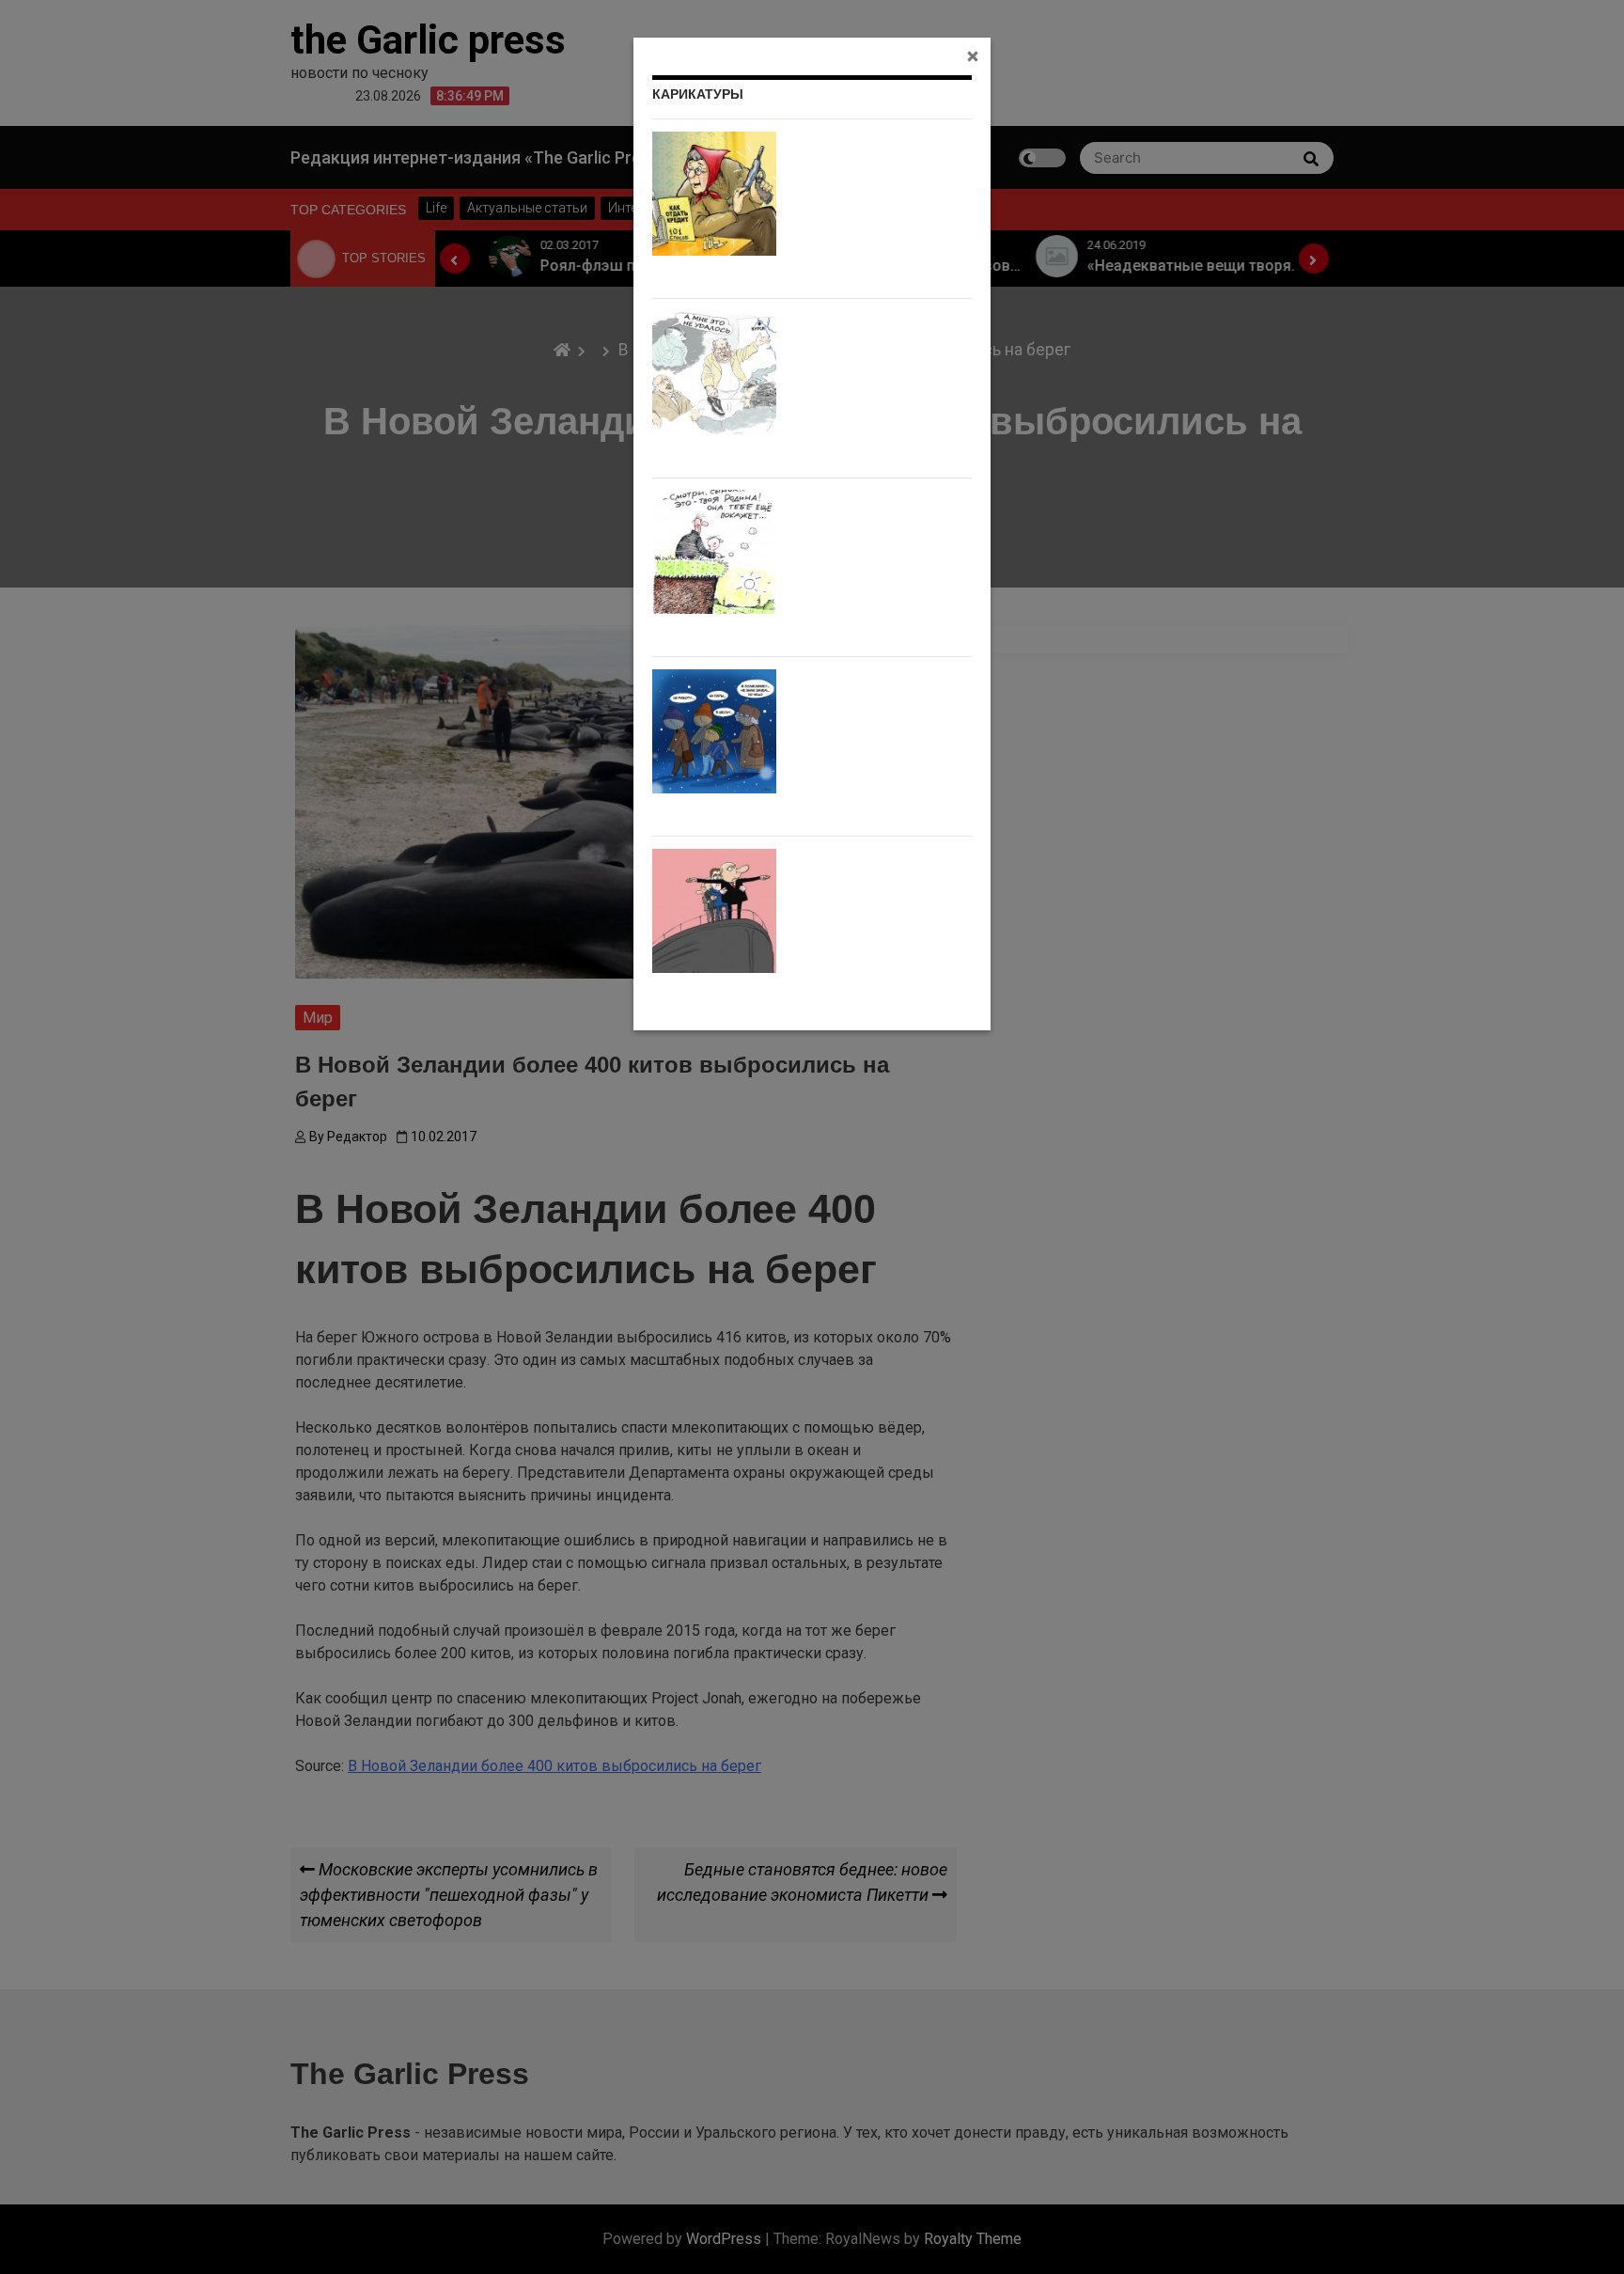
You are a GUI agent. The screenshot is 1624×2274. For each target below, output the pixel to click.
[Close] (973, 55)
